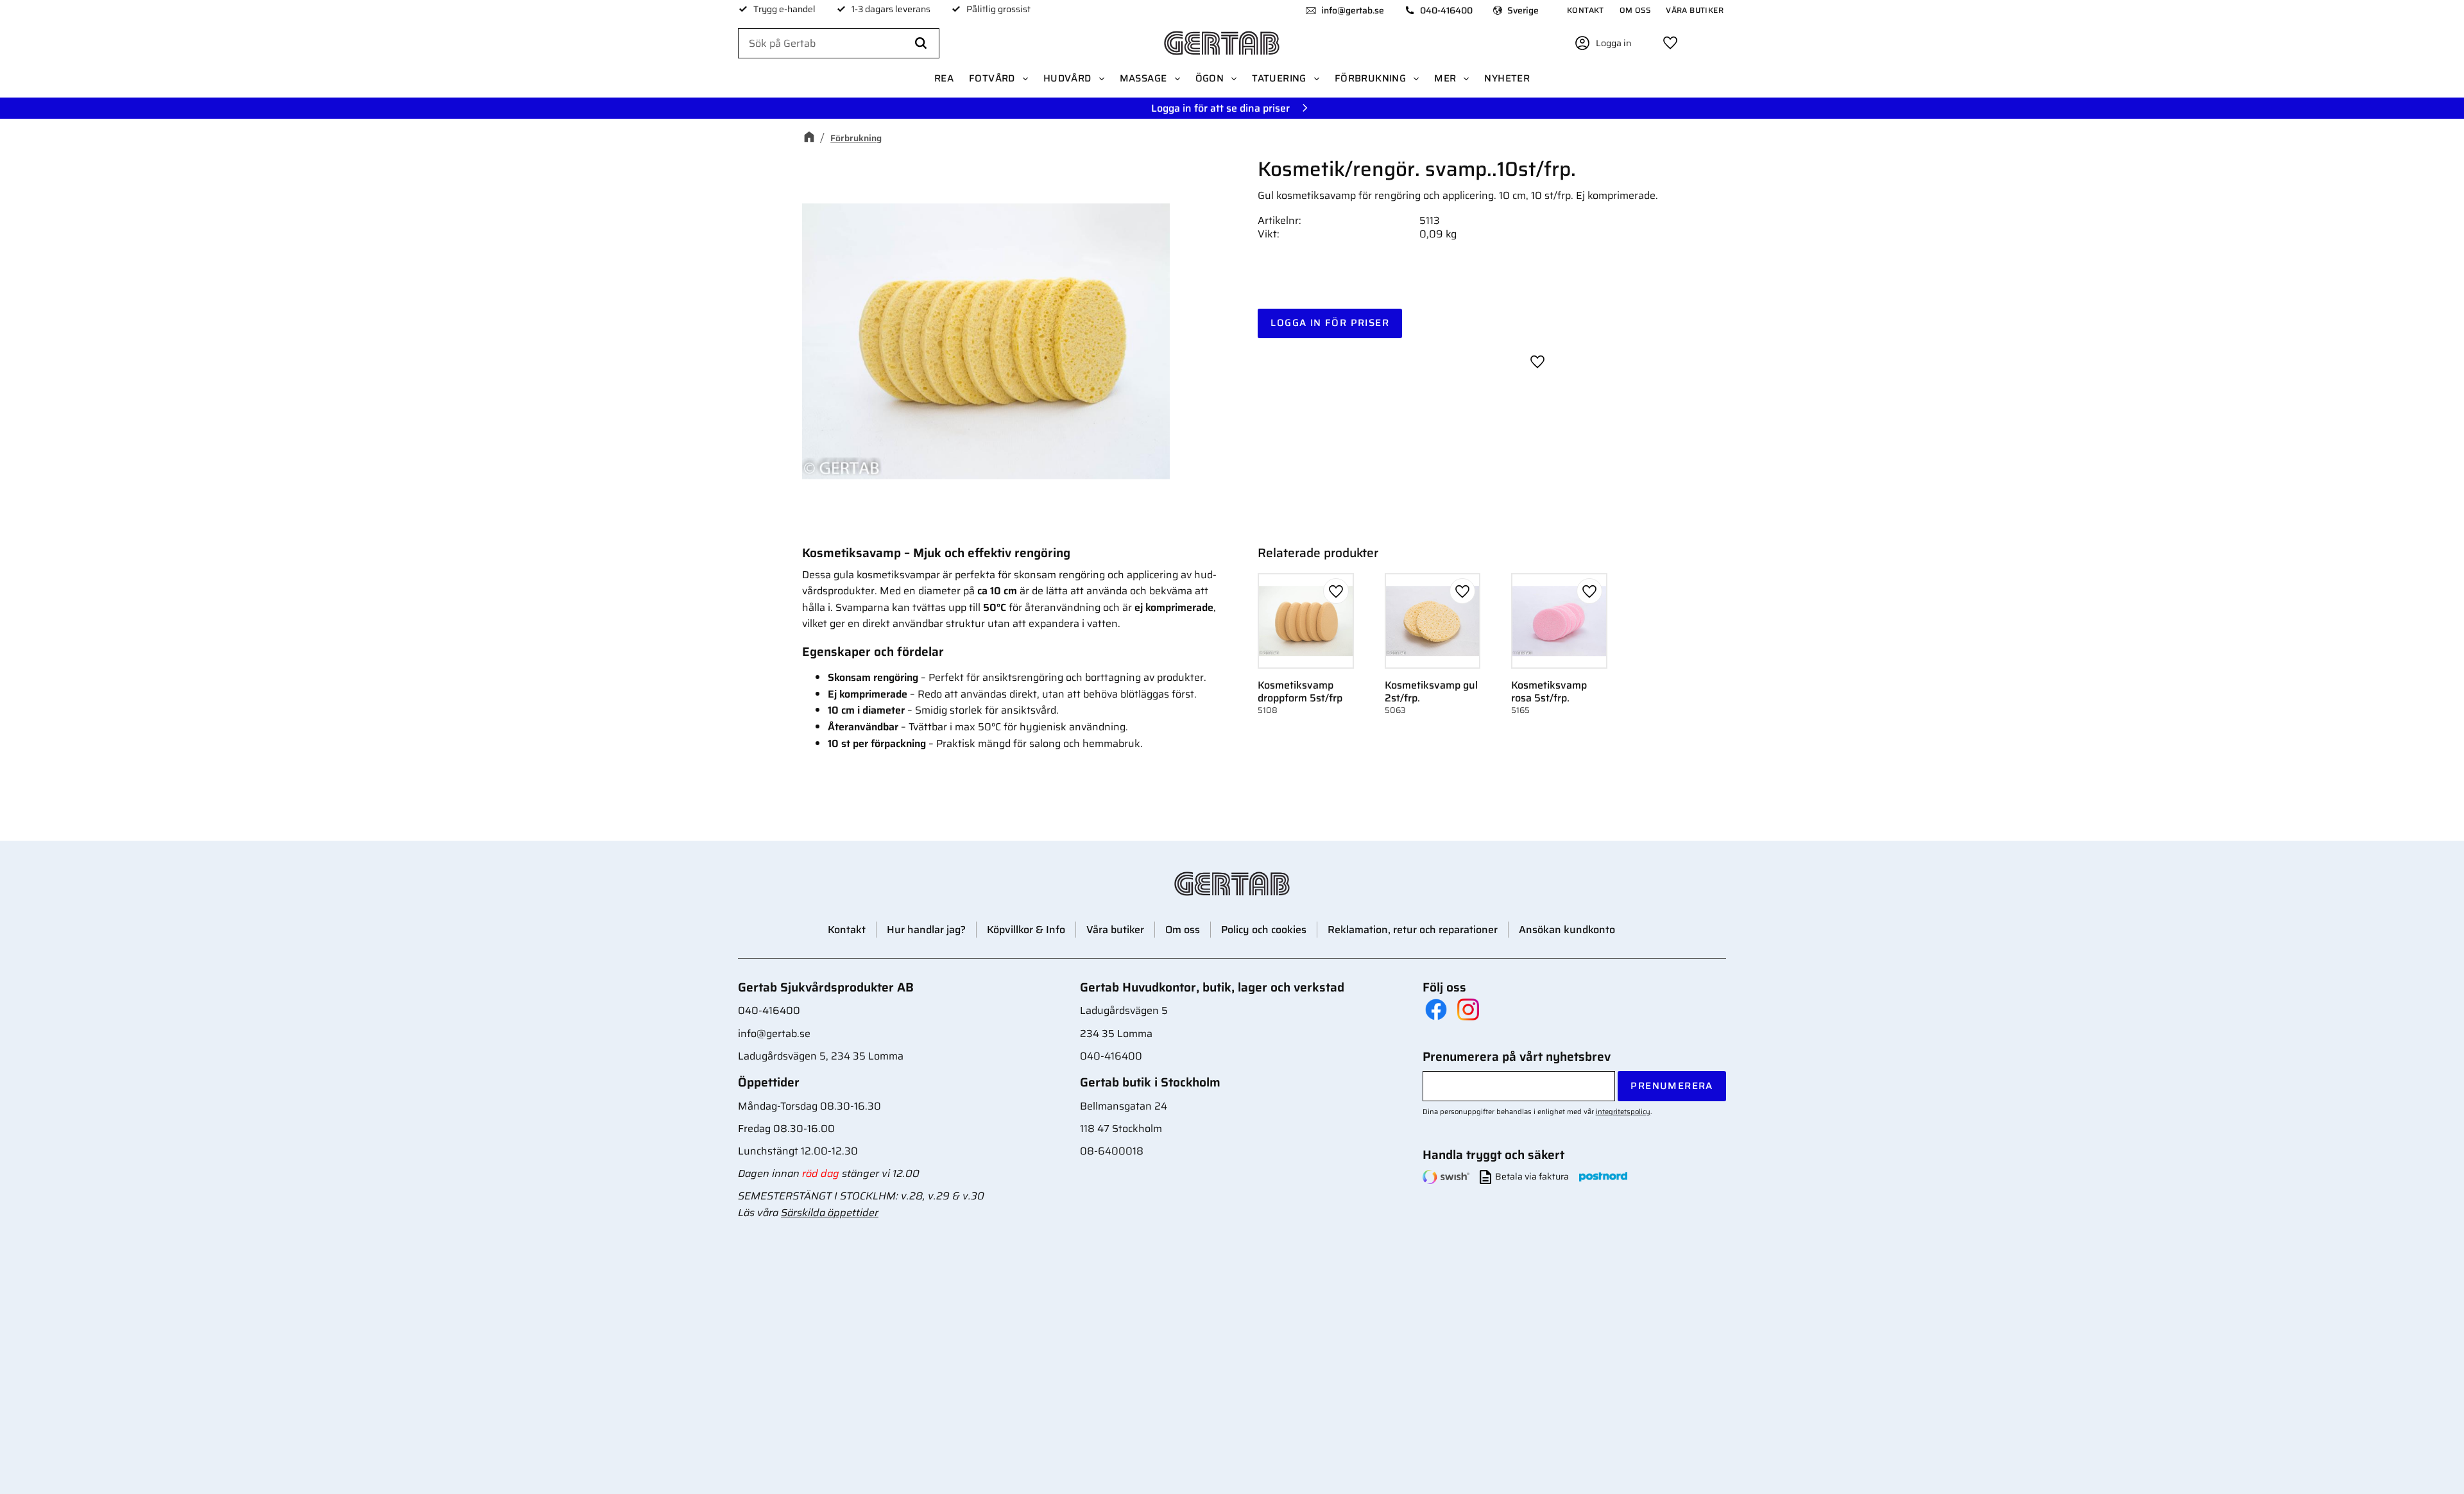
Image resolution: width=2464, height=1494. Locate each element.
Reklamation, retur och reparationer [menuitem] (1413, 930)
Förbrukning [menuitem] (1370, 78)
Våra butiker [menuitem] (1695, 10)
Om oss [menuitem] (1635, 10)
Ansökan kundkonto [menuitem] (1567, 930)
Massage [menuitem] (1143, 78)
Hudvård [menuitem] (1067, 78)
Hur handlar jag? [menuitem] (926, 930)
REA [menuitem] (944, 78)
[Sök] (921, 44)
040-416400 (1446, 10)
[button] (1670, 43)
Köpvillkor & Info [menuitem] (1026, 930)
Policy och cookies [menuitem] (1264, 930)
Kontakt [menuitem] (1586, 10)
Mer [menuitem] (1445, 78)
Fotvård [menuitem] (992, 78)
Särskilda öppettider (830, 1213)
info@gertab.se (1353, 10)
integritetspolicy (1623, 1112)
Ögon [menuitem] (1210, 78)
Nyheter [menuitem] (1507, 78)
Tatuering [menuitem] (1279, 78)
